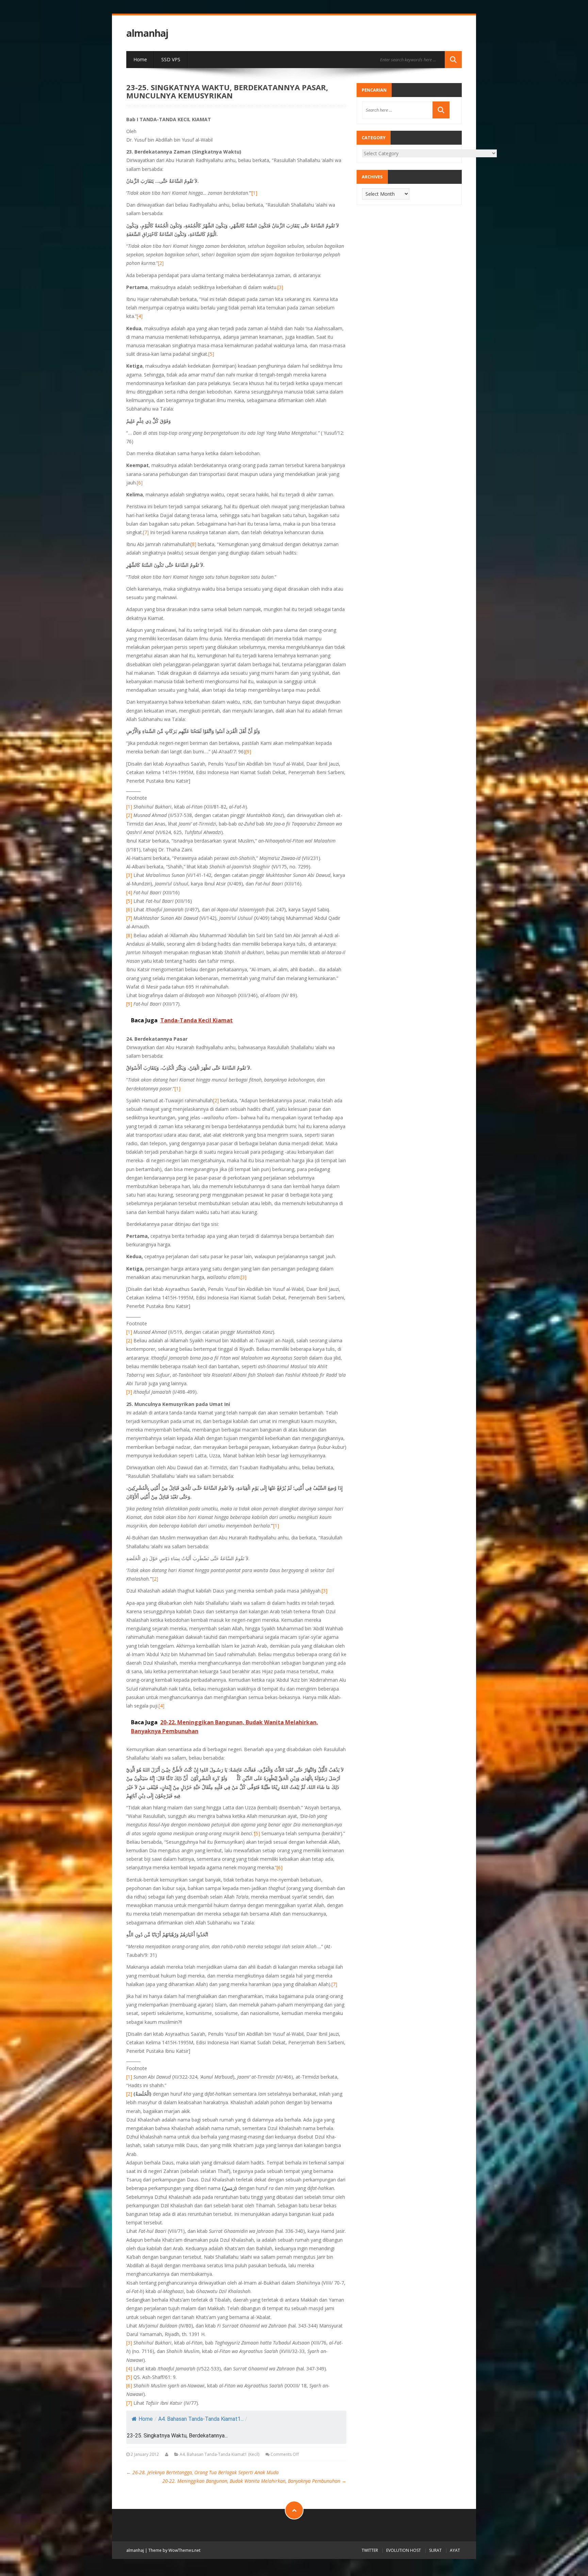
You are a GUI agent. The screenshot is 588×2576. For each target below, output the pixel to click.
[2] (161, 263)
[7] (146, 532)
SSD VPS (171, 59)
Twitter (370, 2550)
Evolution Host (404, 2550)
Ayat (455, 2550)
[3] (280, 287)
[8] (193, 544)
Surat (435, 2550)
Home (140, 59)
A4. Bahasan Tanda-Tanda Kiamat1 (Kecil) (219, 2454)
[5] (211, 354)
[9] (248, 751)
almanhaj (147, 33)
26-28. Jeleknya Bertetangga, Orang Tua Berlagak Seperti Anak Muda (202, 2472)
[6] (140, 483)
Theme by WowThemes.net (174, 2550)
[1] (254, 193)
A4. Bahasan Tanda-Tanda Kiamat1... (201, 2419)
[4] (140, 316)
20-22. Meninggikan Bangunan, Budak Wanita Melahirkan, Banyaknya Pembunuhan (254, 2481)
